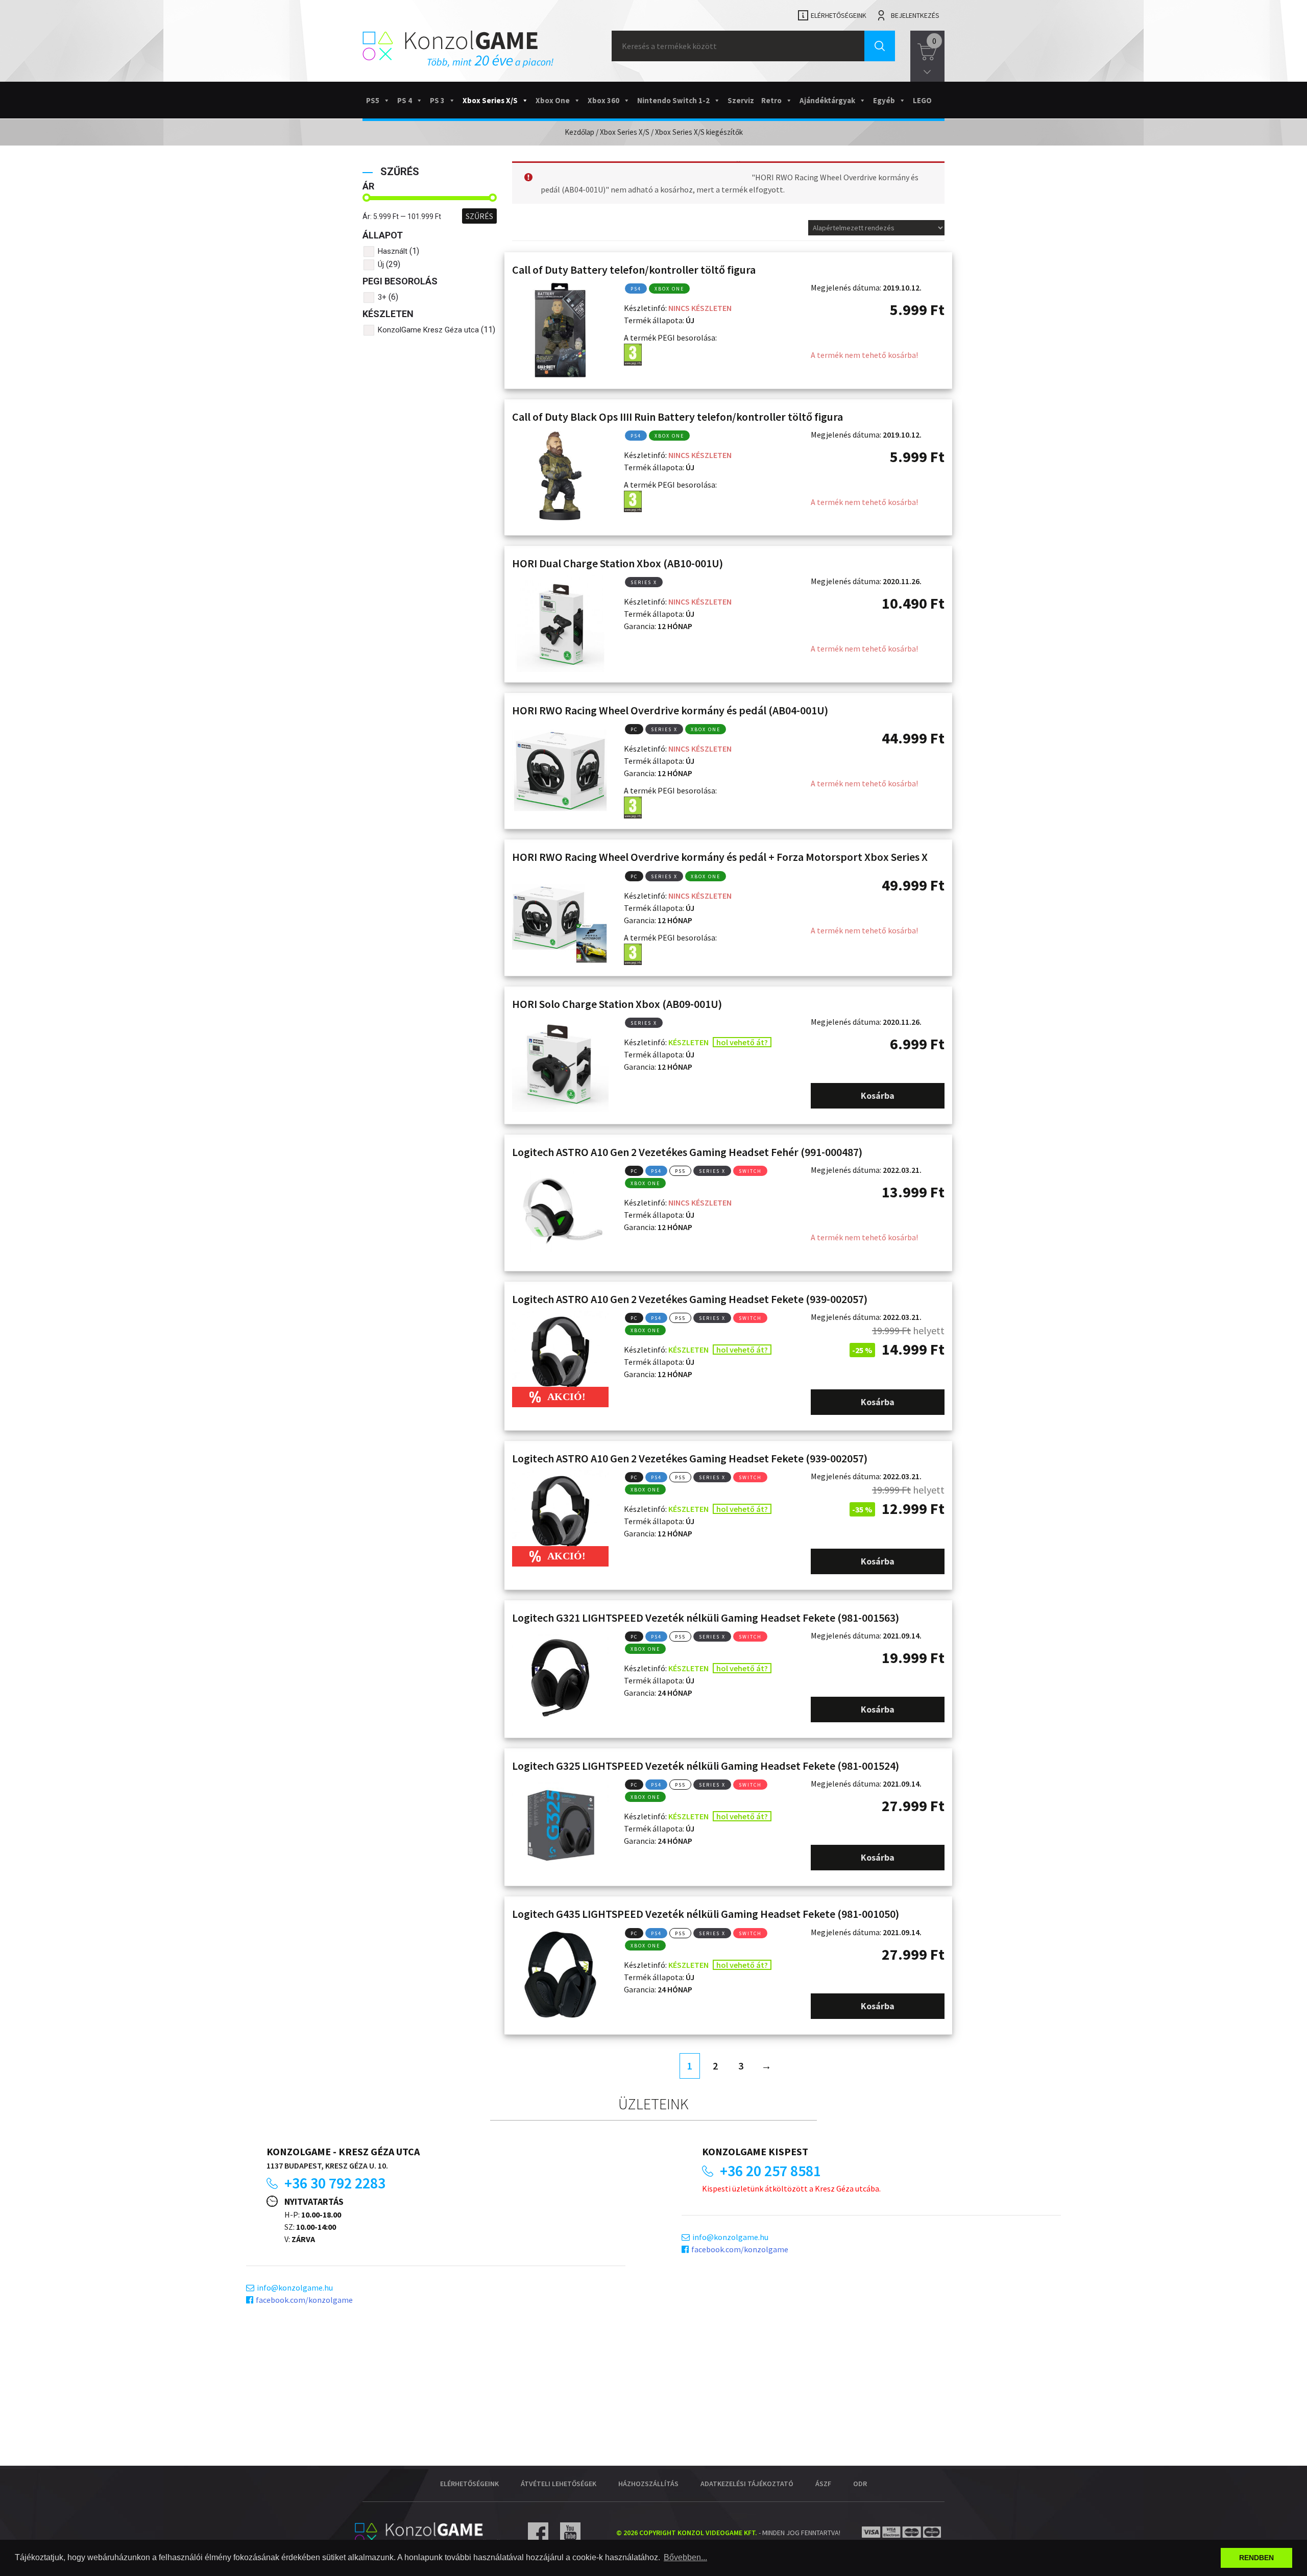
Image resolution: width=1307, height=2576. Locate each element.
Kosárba (878, 1096)
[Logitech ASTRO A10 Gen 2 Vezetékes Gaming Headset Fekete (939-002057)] (560, 1359)
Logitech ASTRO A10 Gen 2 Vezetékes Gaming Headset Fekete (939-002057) (690, 1299)
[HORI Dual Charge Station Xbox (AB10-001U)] (560, 623)
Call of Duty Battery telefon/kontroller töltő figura (634, 270)
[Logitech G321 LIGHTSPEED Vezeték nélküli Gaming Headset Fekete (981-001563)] (560, 1678)
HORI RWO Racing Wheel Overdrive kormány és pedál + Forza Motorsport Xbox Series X (720, 857)
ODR (860, 2484)
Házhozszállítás (648, 2484)
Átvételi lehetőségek (559, 2484)
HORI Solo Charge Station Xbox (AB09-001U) (617, 1004)
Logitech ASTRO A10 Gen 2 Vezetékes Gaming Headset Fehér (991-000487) (687, 1152)
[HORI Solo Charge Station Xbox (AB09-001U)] (560, 1064)
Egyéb (884, 100)
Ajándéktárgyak (827, 100)
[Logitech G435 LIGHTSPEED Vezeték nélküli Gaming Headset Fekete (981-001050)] (560, 1974)
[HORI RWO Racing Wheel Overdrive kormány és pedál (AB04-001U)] (560, 770)
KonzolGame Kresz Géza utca (428, 330)
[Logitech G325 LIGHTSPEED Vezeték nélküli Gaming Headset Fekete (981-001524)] (560, 1826)
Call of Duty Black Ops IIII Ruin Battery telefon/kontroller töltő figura (677, 417)
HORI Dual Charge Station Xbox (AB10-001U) (618, 563)
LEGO (922, 100)
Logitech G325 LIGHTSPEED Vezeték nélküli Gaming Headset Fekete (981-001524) (706, 1766)
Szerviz (741, 100)
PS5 (373, 100)
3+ (382, 297)
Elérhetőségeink (839, 15)
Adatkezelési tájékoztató (747, 2484)
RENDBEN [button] (1256, 2558)
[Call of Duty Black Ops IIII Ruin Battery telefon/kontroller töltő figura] (560, 477)
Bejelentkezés (915, 15)
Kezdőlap (579, 132)
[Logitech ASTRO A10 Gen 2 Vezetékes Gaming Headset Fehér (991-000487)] (560, 1212)
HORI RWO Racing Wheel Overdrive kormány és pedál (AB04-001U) (670, 710)
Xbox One (553, 100)
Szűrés (479, 216)
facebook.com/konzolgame (304, 2300)
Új (381, 264)
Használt (393, 251)
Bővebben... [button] (685, 2557)
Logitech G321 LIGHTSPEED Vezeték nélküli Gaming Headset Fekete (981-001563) (706, 1618)
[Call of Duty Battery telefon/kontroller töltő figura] (560, 330)
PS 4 (405, 100)
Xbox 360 (603, 100)
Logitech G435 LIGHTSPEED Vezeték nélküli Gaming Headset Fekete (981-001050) (706, 1914)
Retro (771, 100)
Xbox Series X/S (490, 100)
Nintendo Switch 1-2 (673, 100)
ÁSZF (823, 2484)
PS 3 (437, 100)
